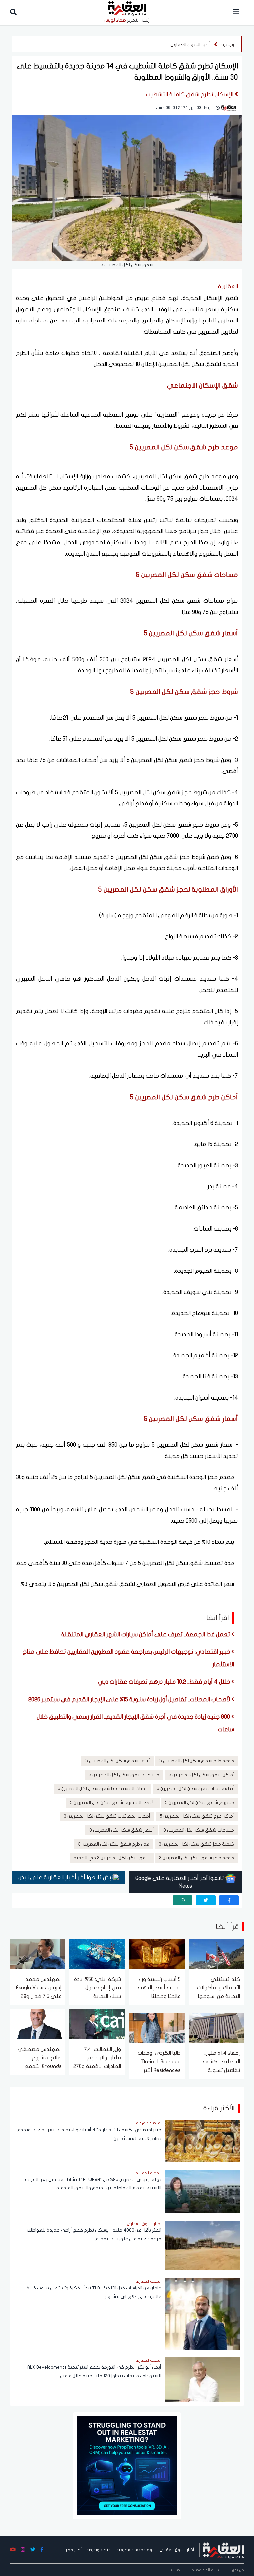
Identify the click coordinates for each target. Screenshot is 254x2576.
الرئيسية (229, 44)
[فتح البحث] (13, 12)
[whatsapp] (183, 1900)
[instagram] (23, 2550)
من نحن (238, 2570)
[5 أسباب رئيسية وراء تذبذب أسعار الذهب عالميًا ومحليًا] (157, 1953)
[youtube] (13, 2550)
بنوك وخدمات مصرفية (136, 2550)
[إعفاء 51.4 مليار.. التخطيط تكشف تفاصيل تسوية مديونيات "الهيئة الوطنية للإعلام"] (216, 2027)
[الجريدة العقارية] (223, 2550)
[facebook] (229, 1900)
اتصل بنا (176, 2570)
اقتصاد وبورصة (99, 2550)
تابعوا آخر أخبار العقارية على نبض (61, 1877)
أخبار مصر (74, 2550)
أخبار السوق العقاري (190, 44)
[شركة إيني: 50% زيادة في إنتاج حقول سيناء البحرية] (97, 1953)
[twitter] (206, 1900)
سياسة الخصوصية (207, 2570)
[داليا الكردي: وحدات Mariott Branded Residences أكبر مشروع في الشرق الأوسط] (157, 2027)
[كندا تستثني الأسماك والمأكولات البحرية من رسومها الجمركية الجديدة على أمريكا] (216, 1953)
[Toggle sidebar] (236, 12)
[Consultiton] (127, 2465)
